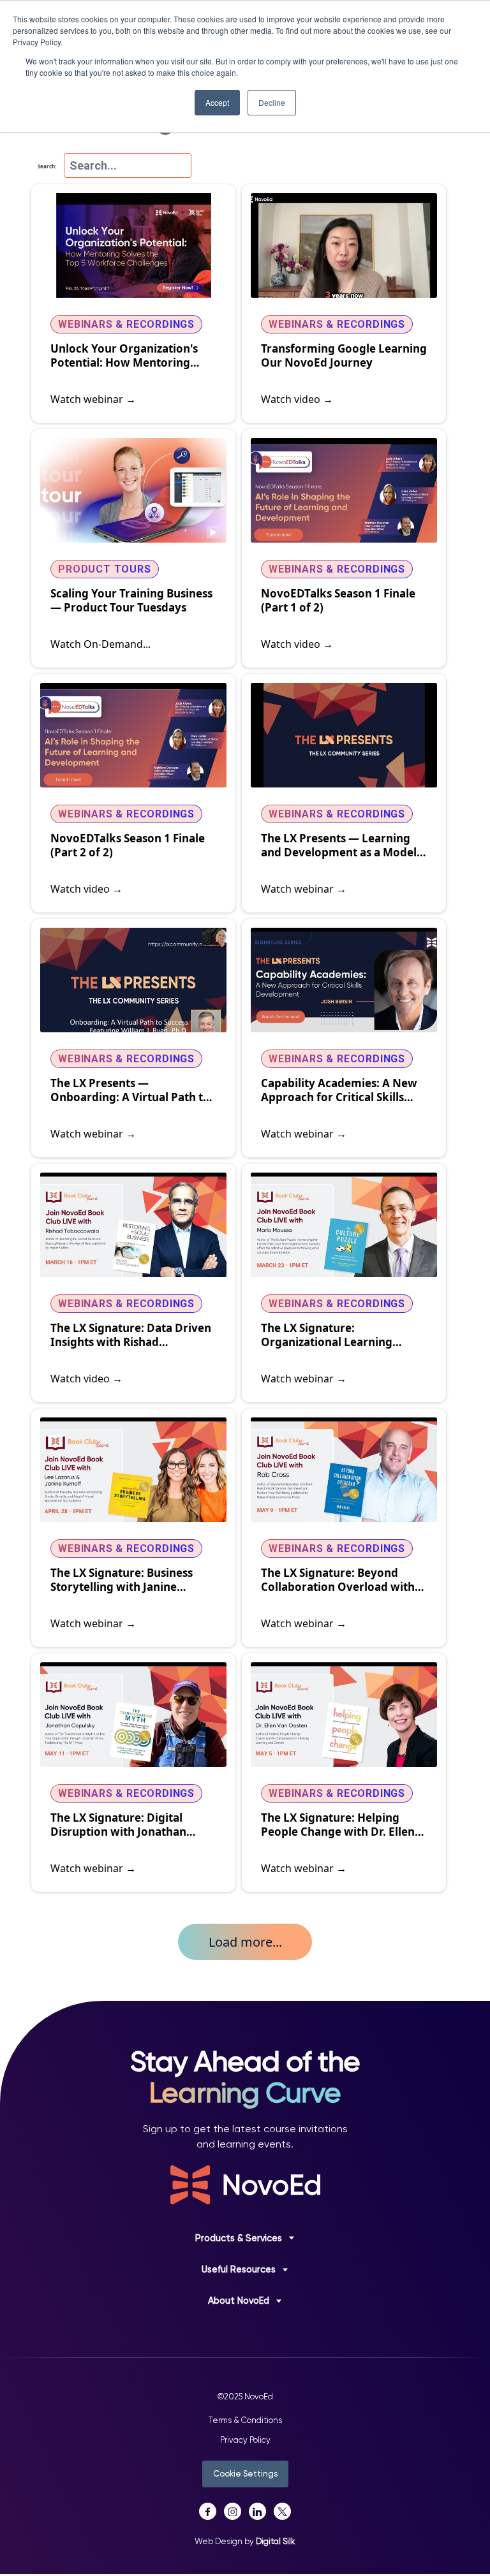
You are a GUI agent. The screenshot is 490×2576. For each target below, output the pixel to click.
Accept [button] (217, 102)
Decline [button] (272, 102)
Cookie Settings (245, 2474)
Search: (47, 166)
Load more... (245, 1942)
